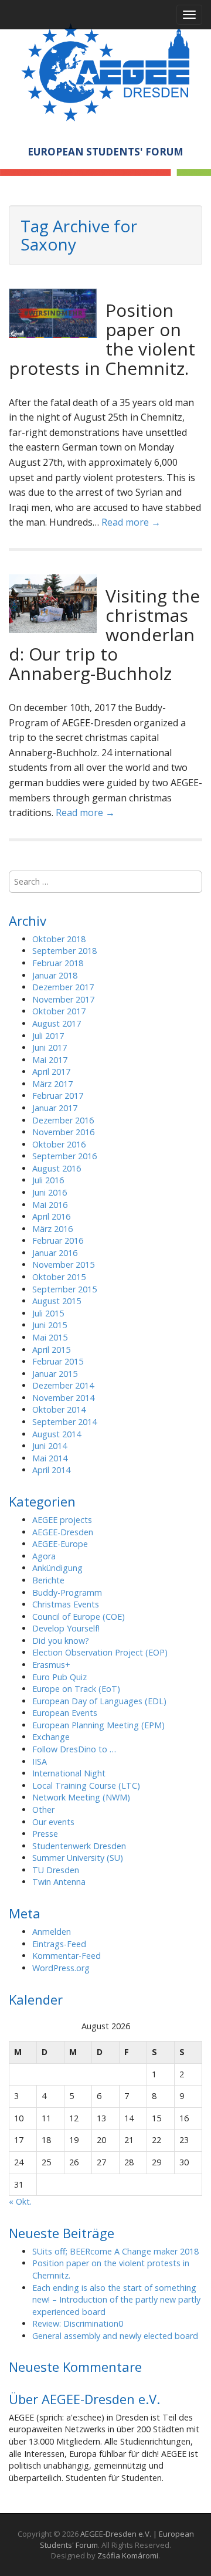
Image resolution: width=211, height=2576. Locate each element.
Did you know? (61, 1641)
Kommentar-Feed (67, 1956)
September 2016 (64, 1156)
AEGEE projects (62, 1520)
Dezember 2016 (63, 1120)
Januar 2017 (55, 1108)
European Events (65, 1713)
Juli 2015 (48, 1313)
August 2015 (57, 1301)
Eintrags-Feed (59, 1944)
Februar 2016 (58, 1240)
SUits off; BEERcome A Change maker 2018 (115, 2251)
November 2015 (63, 1265)
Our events (53, 1822)
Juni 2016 (50, 1192)
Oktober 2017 (59, 1011)
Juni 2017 (50, 1047)
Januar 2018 (55, 975)
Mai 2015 (50, 1337)
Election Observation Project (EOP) (100, 1652)
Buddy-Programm (67, 1592)
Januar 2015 (55, 1374)
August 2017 (57, 1023)
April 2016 (51, 1216)
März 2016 (52, 1229)
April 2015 (51, 1350)
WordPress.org (61, 1968)
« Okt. (20, 2201)
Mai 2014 (50, 1458)
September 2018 (64, 951)
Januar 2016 (55, 1253)
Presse (45, 1834)
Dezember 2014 (63, 1385)
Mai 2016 (50, 1205)
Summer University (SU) (78, 1858)
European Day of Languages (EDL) (99, 1701)
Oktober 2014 (59, 1409)
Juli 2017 (48, 1036)
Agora (44, 1556)
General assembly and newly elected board (115, 2336)
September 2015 (64, 1289)
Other (43, 1810)
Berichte (48, 1580)
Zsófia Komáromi (128, 2555)
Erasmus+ (51, 1665)
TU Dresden (56, 1870)
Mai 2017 (50, 1060)
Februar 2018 (58, 963)
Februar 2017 (58, 1096)
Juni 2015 (50, 1325)
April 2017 (51, 1072)
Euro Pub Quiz (59, 1677)
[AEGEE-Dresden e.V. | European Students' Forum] (105, 70)
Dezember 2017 (63, 987)
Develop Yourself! (66, 1628)
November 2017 (63, 999)
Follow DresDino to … (74, 1749)
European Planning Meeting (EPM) (98, 1725)
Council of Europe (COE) (79, 1617)
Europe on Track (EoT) (76, 1689)
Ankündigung (57, 1568)
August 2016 (57, 1168)
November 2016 (63, 1132)
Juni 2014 (50, 1446)
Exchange (51, 1737)
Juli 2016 (48, 1180)
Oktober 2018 (59, 939)
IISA (40, 1761)
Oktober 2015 (59, 1277)
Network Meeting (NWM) (81, 1797)
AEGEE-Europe (60, 1544)
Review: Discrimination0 (78, 2323)
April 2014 (51, 1470)
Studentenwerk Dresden (79, 1846)
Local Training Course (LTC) (86, 1785)
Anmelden (52, 1932)
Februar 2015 (58, 1361)
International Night (69, 1773)
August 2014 (57, 1434)
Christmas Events (66, 1604)
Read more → (131, 522)
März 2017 (52, 1084)
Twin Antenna (59, 1882)
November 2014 (63, 1398)
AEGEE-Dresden (63, 1532)
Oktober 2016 (59, 1144)
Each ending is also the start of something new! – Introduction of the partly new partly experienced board (116, 2300)
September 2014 (64, 1422)
